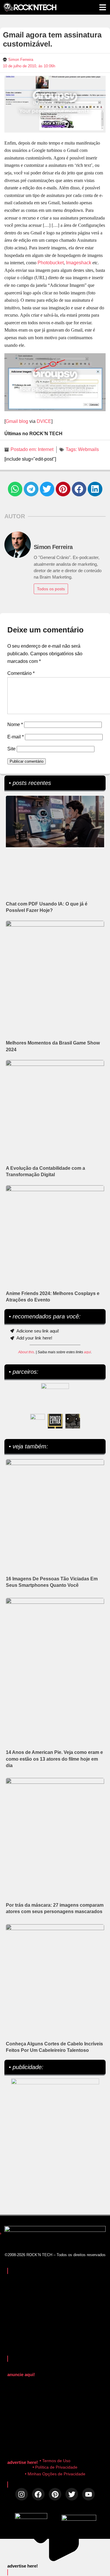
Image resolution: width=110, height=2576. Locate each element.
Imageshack (79, 263)
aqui (87, 1352)
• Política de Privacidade (55, 2467)
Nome (15, 724)
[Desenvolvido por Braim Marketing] (79, 2519)
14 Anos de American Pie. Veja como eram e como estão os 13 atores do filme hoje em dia (54, 1759)
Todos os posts (51, 589)
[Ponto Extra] (55, 1421)
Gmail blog (17, 421)
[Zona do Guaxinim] (73, 1421)
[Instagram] (22, 2494)
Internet (46, 449)
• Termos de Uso (55, 2461)
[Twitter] (72, 2494)
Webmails (88, 449)
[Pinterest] (55, 2494)
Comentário (21, 673)
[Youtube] (88, 2494)
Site (11, 749)
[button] (15, 489)
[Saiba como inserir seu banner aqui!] (38, 1421)
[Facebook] (38, 2494)
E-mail (16, 737)
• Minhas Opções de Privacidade (55, 2474)
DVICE (44, 421)
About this (26, 1352)
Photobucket (51, 263)
